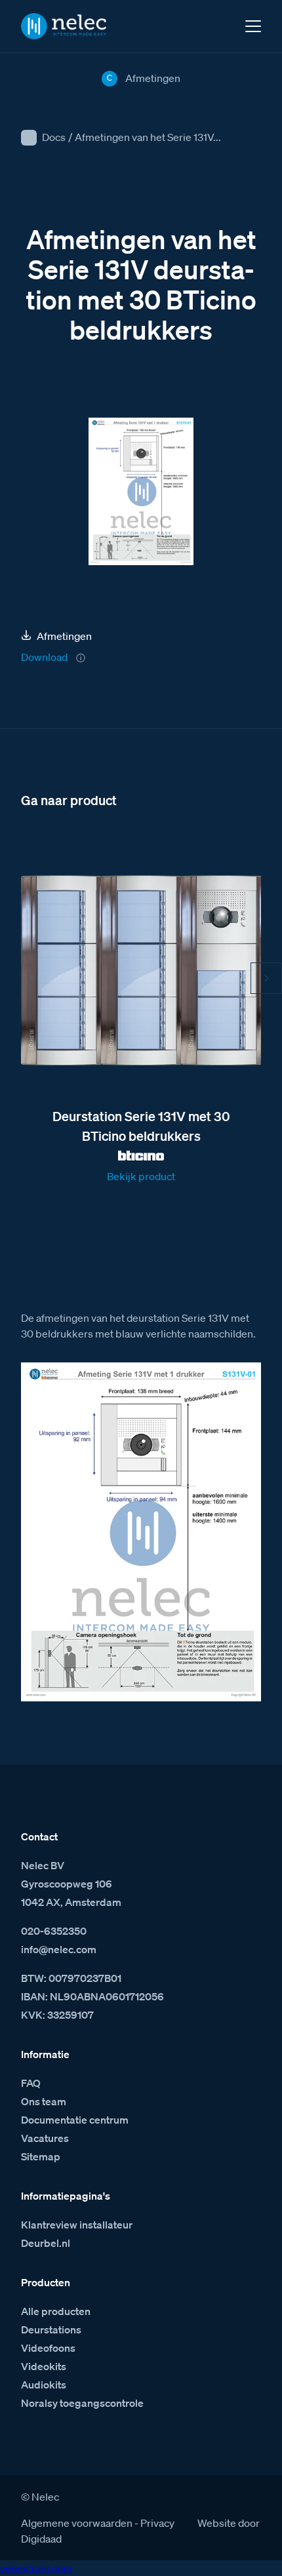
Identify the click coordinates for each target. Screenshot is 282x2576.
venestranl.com (36, 2568)
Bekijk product (141, 1176)
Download (44, 657)
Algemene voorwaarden (77, 2523)
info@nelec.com (59, 1949)
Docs (54, 137)
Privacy (157, 2523)
